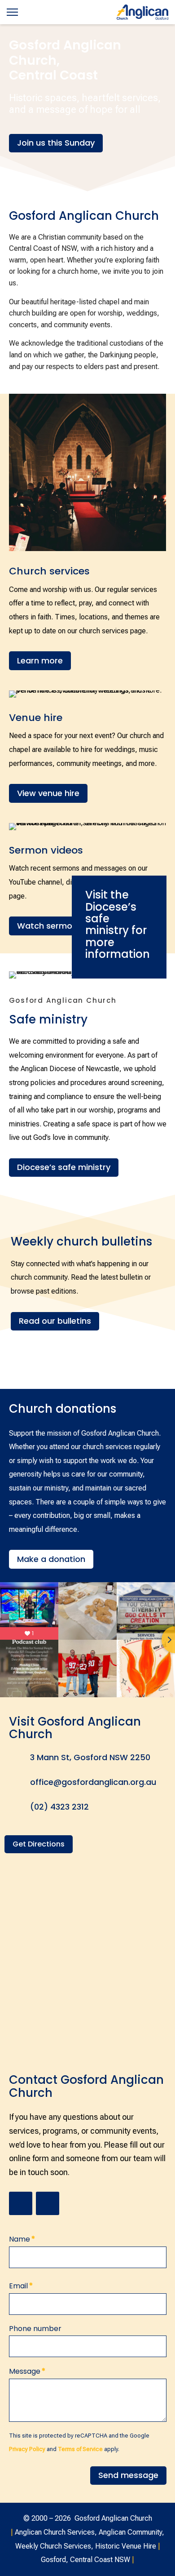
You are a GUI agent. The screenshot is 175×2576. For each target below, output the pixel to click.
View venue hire (48, 793)
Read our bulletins (55, 1321)
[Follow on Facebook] (48, 2203)
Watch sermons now (59, 926)
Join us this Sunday (56, 143)
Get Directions (39, 1844)
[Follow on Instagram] (21, 2203)
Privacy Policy (27, 2449)
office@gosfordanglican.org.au (93, 1782)
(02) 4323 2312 (59, 1807)
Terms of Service (80, 2449)
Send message (128, 2475)
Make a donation (51, 1559)
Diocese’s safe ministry (64, 1167)
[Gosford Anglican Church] (142, 12)
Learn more (40, 661)
